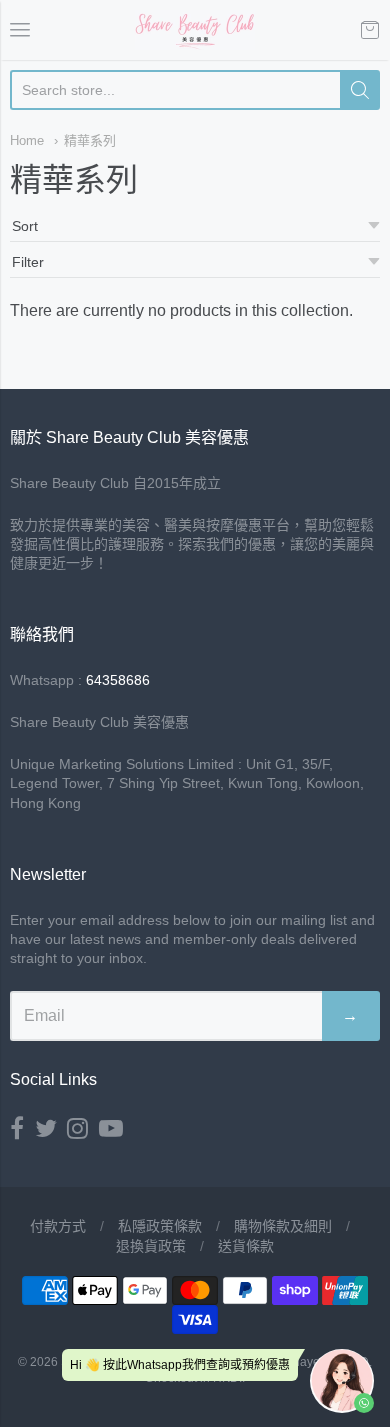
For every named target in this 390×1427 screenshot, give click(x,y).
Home (27, 140)
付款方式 (58, 1226)
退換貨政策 (151, 1246)
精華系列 (90, 140)
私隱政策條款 (160, 1226)
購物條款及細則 (283, 1226)
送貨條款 (246, 1246)
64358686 (118, 680)
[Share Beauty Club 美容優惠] (195, 30)
